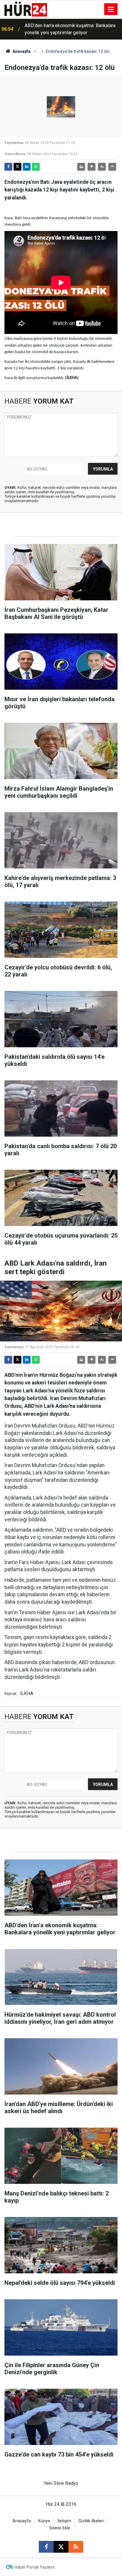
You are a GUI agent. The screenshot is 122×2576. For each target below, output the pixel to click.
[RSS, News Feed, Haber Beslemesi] (76, 2547)
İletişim (64, 2521)
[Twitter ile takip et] (61, 2547)
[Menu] (111, 9)
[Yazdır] (81, 167)
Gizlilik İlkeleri (91, 2521)
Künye (44, 2521)
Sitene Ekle (60, 2528)
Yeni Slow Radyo (61, 2483)
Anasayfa (21, 51)
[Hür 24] (26, 9)
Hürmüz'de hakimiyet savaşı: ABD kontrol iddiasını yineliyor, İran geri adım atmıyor (67, 29)
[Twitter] (17, 167)
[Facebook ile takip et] (46, 2547)
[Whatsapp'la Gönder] (36, 167)
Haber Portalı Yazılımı (34, 2567)
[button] (91, 167)
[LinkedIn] (27, 167)
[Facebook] (8, 167)
